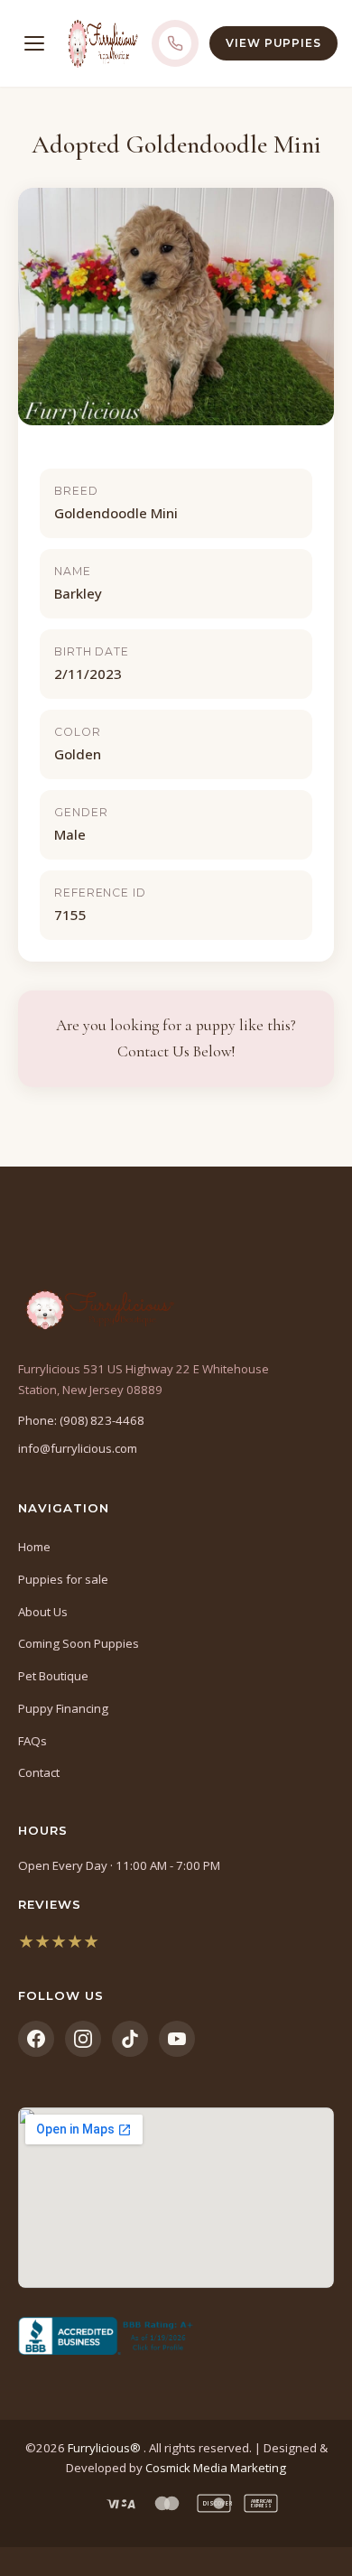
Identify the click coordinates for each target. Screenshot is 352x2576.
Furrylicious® (106, 2448)
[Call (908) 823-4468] (175, 43)
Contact (39, 1772)
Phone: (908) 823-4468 (81, 1420)
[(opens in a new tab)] (176, 2336)
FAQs (32, 1741)
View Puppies (273, 43)
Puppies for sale (63, 1579)
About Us (43, 1612)
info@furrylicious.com (78, 1448)
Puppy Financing (63, 1708)
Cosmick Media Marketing (216, 2468)
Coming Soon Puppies (79, 1643)
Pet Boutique (53, 1676)
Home (34, 1547)
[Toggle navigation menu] (34, 43)
